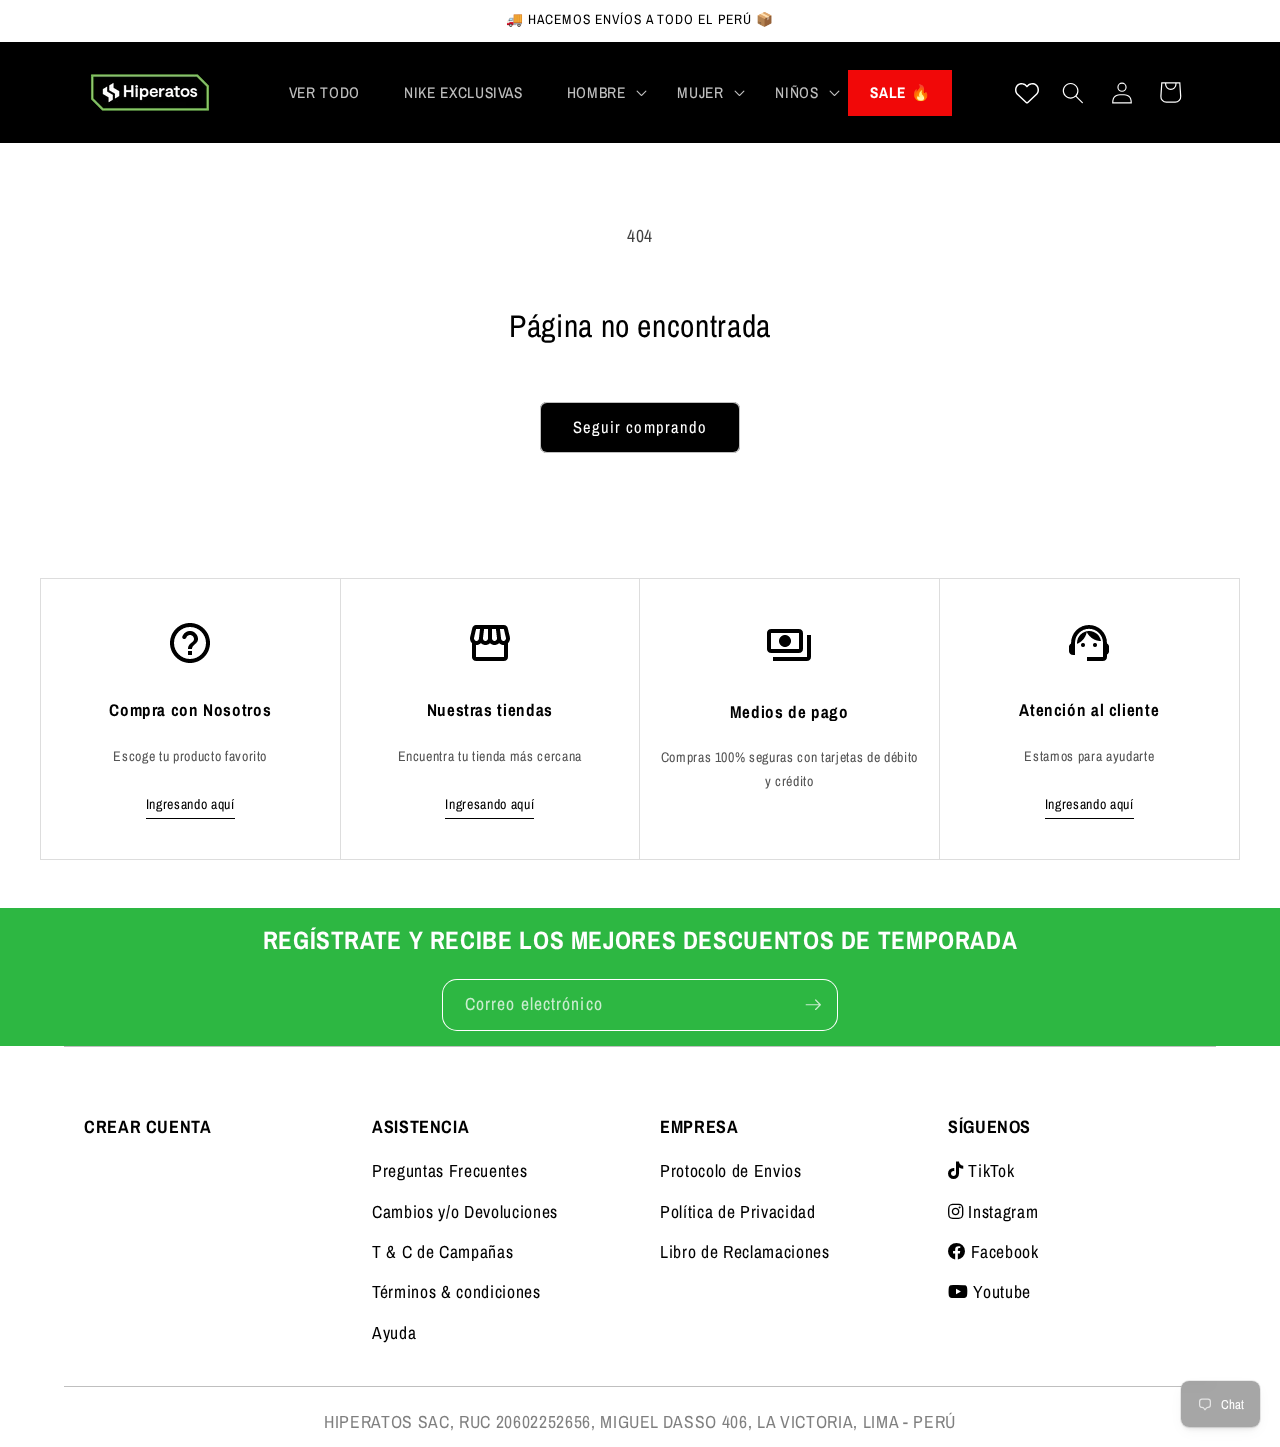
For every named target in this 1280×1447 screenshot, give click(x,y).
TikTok (989, 1170)
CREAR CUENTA (148, 1126)
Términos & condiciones (456, 1291)
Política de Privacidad (738, 1211)
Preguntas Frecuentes (449, 1170)
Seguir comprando (640, 427)
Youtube (1000, 1291)
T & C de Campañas (442, 1251)
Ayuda (394, 1332)
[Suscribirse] (813, 1005)
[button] (600, 93)
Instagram (1001, 1211)
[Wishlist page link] (1027, 93)
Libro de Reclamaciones (745, 1251)
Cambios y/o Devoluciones (465, 1211)
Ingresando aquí (190, 804)
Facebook (1003, 1251)
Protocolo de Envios (731, 1170)
